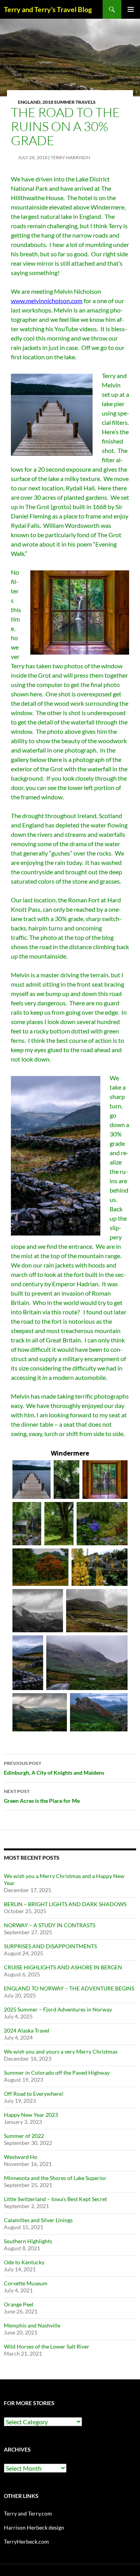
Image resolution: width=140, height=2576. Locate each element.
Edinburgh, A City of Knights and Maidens (54, 1768)
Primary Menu (131, 9)
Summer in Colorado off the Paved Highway (57, 2073)
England (29, 102)
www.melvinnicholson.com (47, 301)
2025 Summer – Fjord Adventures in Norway (58, 2009)
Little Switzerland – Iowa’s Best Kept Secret (55, 2199)
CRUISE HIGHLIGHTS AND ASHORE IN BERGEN (63, 1967)
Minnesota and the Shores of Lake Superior (55, 2178)
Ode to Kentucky (24, 2262)
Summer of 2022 (24, 2136)
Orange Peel (19, 2304)
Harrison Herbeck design (34, 2527)
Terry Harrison (70, 157)
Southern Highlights (28, 2241)
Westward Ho (21, 2157)
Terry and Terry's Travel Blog (48, 9)
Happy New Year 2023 (31, 2115)
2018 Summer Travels (69, 102)
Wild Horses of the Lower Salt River (47, 2346)
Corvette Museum (26, 2283)
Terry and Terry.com (28, 2513)
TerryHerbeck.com (26, 2541)
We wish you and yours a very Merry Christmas (61, 2051)
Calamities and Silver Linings (38, 2220)
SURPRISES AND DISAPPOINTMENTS (50, 1946)
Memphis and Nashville (32, 2325)
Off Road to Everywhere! (34, 2094)
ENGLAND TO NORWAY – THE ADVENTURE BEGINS (69, 1988)
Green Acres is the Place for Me (42, 1796)
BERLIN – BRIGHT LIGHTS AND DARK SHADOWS (65, 1904)
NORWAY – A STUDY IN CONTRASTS (50, 1925)
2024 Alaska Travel (27, 2030)
